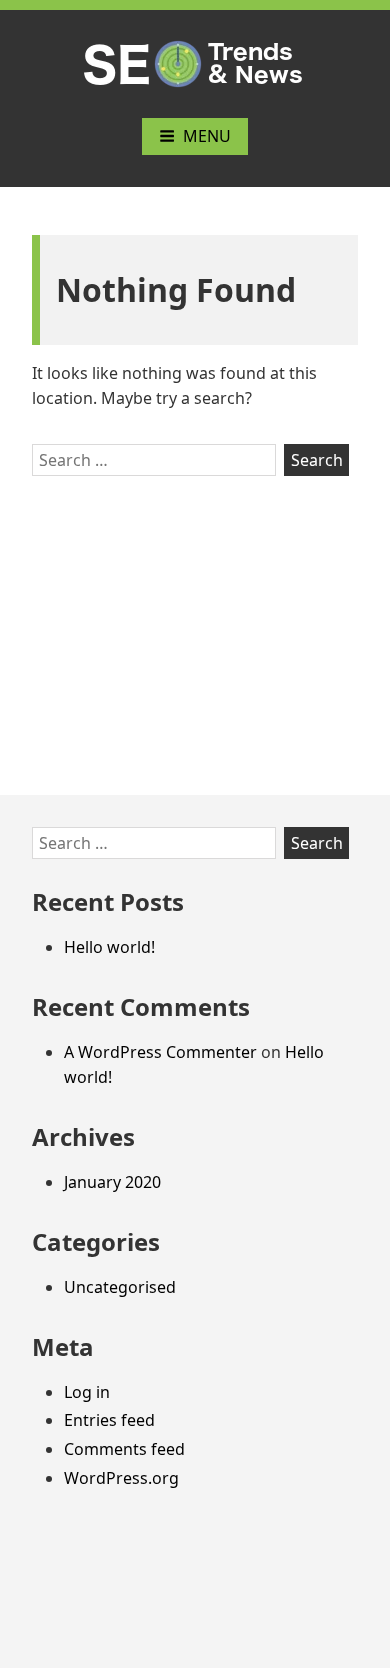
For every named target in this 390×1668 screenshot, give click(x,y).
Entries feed (109, 1420)
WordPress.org (121, 1478)
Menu (207, 136)
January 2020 (112, 1182)
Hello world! (109, 947)
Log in (87, 1392)
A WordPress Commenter (160, 1052)
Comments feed (124, 1449)
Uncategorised (120, 1287)
